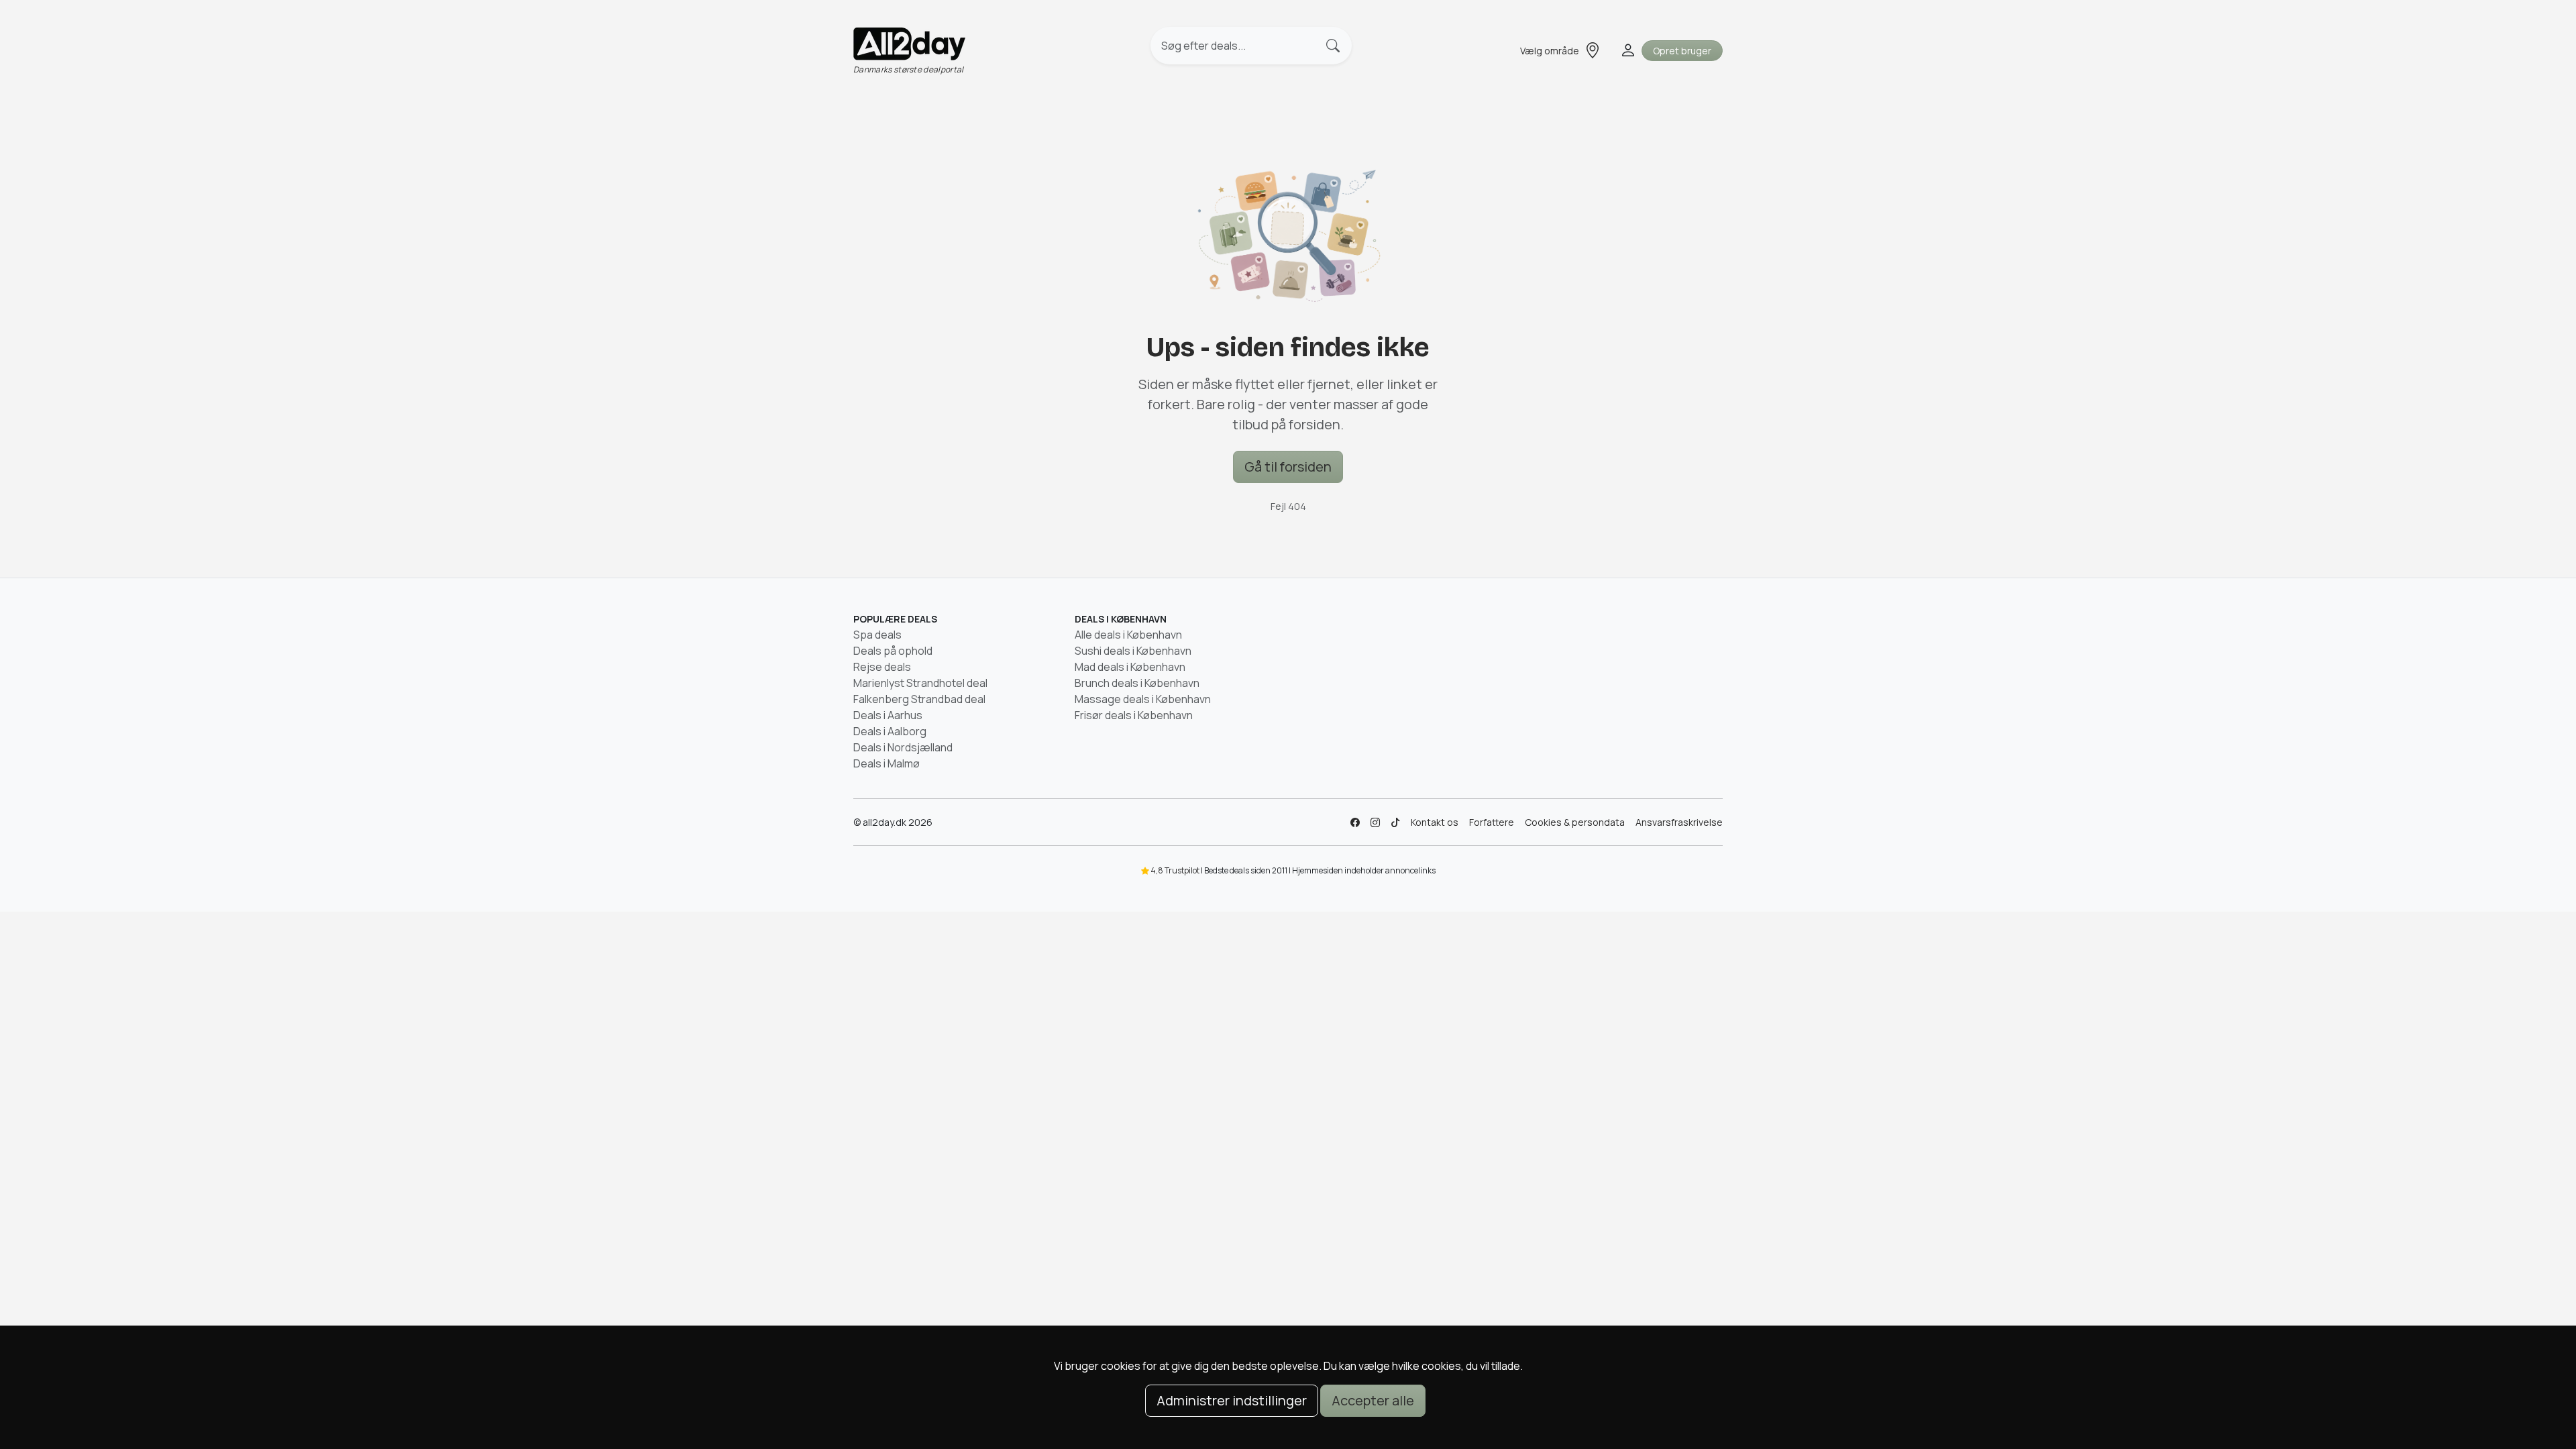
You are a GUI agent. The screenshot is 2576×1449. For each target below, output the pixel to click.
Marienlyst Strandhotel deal (920, 683)
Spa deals (877, 635)
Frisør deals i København (1134, 715)
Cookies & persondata (1575, 822)
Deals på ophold (893, 651)
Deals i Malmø (887, 763)
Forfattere (1492, 822)
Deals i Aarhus (888, 715)
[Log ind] (1627, 50)
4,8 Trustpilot (1175, 870)
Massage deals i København (1143, 699)
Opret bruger (1682, 51)
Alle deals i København (1128, 635)
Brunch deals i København (1137, 683)
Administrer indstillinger (1232, 1400)
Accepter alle (1373, 1400)
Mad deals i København (1130, 667)
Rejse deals (882, 667)
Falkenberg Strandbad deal (919, 699)
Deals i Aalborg (890, 731)
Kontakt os (1435, 822)
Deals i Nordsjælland (903, 747)
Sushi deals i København (1133, 651)
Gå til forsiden (1288, 467)
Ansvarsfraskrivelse (1679, 822)
